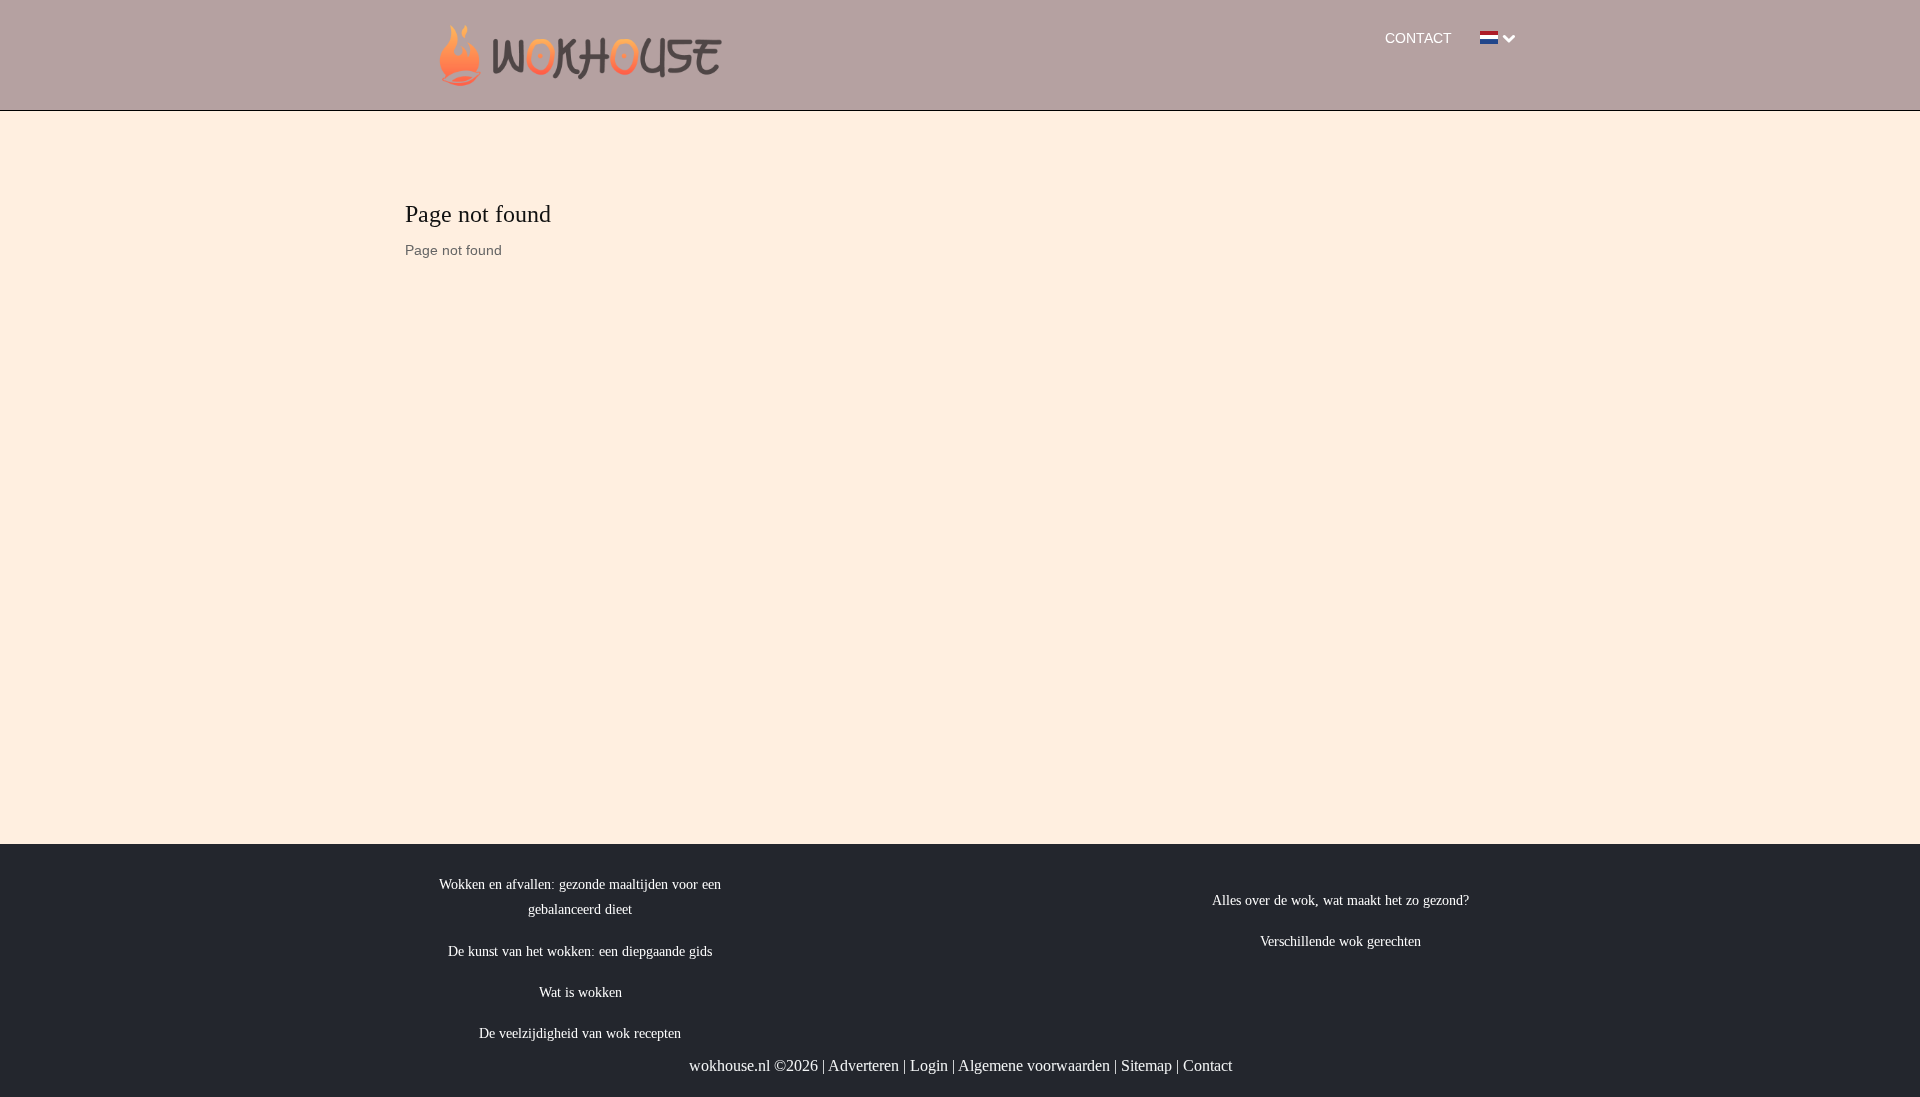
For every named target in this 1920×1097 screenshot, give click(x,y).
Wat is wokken (580, 992)
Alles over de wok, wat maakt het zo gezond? (1340, 900)
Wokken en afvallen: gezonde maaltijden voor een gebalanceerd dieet (580, 897)
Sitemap (1146, 1065)
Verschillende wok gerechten (1340, 941)
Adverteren (863, 1065)
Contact (1418, 38)
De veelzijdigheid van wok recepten (580, 1033)
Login (929, 1065)
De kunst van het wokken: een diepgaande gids (580, 951)
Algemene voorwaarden (1034, 1065)
